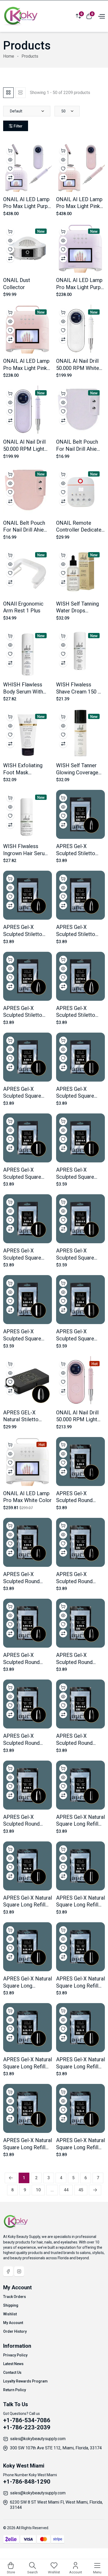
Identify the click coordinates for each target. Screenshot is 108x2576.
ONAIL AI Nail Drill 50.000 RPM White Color (78, 368)
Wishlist (10, 2314)
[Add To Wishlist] (10, 169)
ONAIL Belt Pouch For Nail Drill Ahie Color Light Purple (77, 449)
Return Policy (15, 2390)
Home (9, 56)
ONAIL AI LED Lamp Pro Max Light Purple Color (80, 287)
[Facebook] (8, 2271)
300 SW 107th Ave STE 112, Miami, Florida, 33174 (56, 2448)
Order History (15, 2331)
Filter (18, 126)
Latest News (13, 2364)
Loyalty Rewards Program (25, 2381)
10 (38, 2190)
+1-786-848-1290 (27, 2482)
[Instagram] (19, 2271)
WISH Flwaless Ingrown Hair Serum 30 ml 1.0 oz (26, 853)
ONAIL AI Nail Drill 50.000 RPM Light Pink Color (77, 1420)
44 (66, 2190)
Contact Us (12, 2372)
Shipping (11, 2305)
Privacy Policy (15, 2355)
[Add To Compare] (10, 178)
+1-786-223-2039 (27, 2427)
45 (81, 2190)
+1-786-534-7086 (27, 2420)
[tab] (8, 93)
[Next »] (95, 2190)
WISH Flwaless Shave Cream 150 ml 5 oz (80, 692)
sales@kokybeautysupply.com (38, 2439)
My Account (13, 2323)
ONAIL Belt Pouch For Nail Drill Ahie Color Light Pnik (24, 530)
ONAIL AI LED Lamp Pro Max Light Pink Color (26, 368)
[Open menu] (101, 16)
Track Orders (15, 2297)
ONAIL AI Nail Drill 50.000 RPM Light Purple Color (24, 449)
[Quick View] (10, 160)
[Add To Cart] (10, 151)
